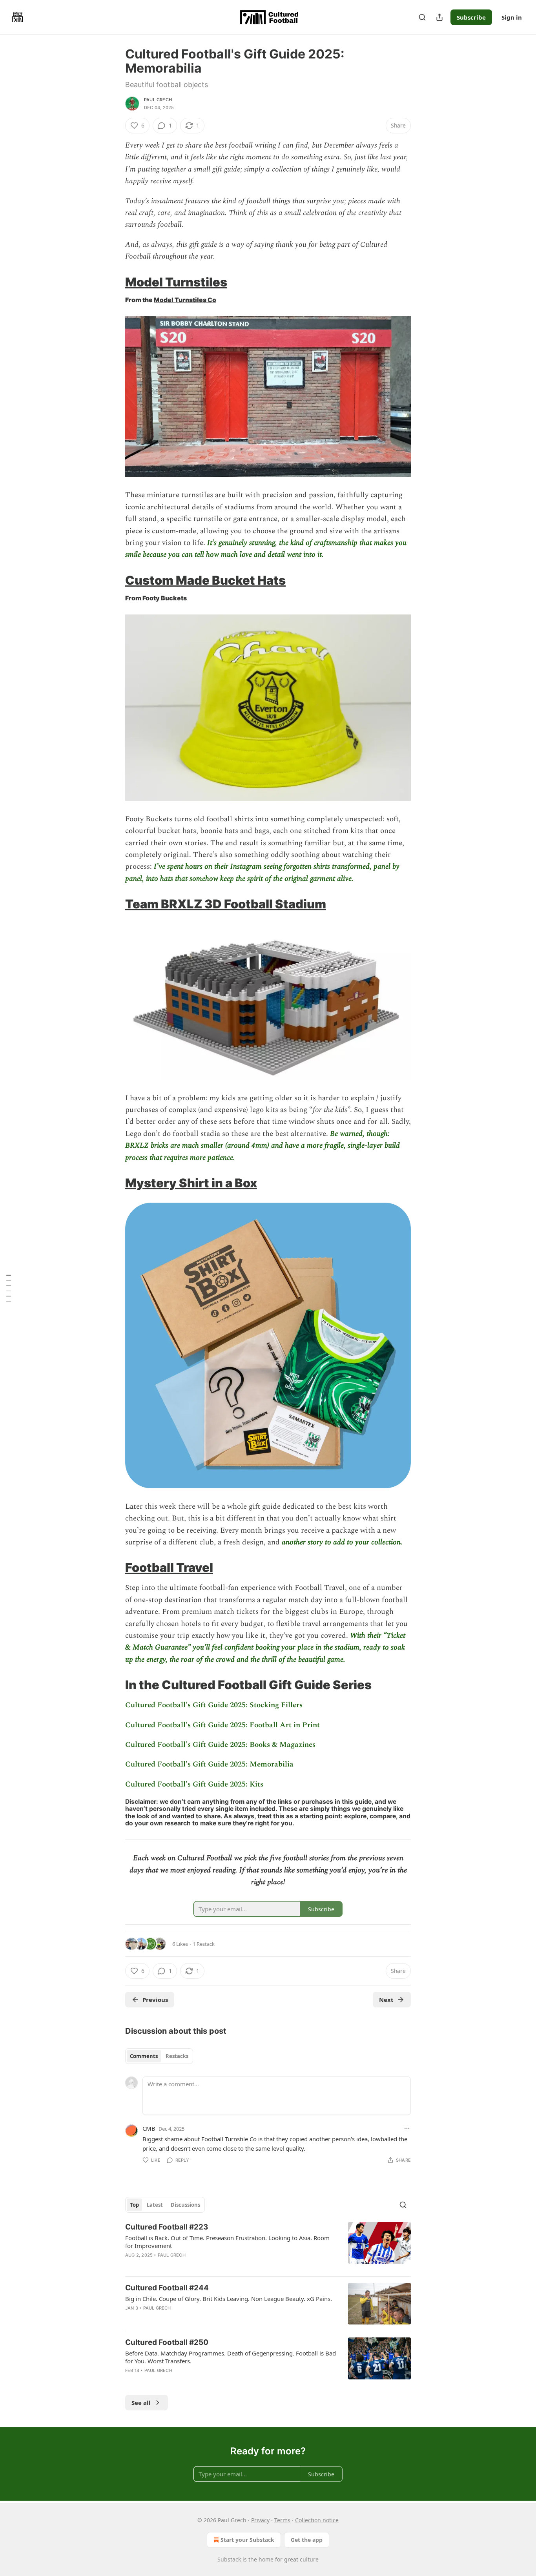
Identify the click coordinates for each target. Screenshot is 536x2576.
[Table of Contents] (9, 1288)
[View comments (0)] (202, 2265)
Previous (155, 2000)
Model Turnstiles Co (185, 300)
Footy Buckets (165, 598)
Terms (282, 2520)
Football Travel (169, 1567)
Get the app (307, 2540)
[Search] (422, 17)
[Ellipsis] (407, 2128)
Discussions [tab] (185, 2205)
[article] (268, 2246)
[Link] (114, 282)
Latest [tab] (155, 2205)
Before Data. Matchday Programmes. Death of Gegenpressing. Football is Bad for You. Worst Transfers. (231, 2357)
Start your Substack (247, 2540)
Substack (229, 2559)
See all (141, 2403)
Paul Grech (158, 100)
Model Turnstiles (176, 282)
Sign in (512, 17)
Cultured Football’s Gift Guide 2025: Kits (194, 1784)
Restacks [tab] (177, 2056)
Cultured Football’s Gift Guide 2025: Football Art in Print (222, 1725)
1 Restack (204, 1944)
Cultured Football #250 (167, 2342)
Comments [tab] (144, 2056)
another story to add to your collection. (342, 1542)
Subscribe (471, 17)
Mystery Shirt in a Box (191, 1183)
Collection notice (317, 2520)
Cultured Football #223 (167, 2227)
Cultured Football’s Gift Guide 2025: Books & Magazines (220, 1745)
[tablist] (159, 2056)
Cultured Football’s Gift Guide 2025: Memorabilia (209, 1764)
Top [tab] (134, 2205)
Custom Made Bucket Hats (205, 580)
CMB (149, 2128)
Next (386, 2000)
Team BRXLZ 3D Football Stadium (226, 904)
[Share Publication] (439, 17)
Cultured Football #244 (167, 2288)
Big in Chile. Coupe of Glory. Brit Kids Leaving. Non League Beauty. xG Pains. (229, 2299)
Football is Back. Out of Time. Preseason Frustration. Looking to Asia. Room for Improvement (227, 2242)
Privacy (260, 2520)
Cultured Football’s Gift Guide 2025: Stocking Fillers (214, 1705)
